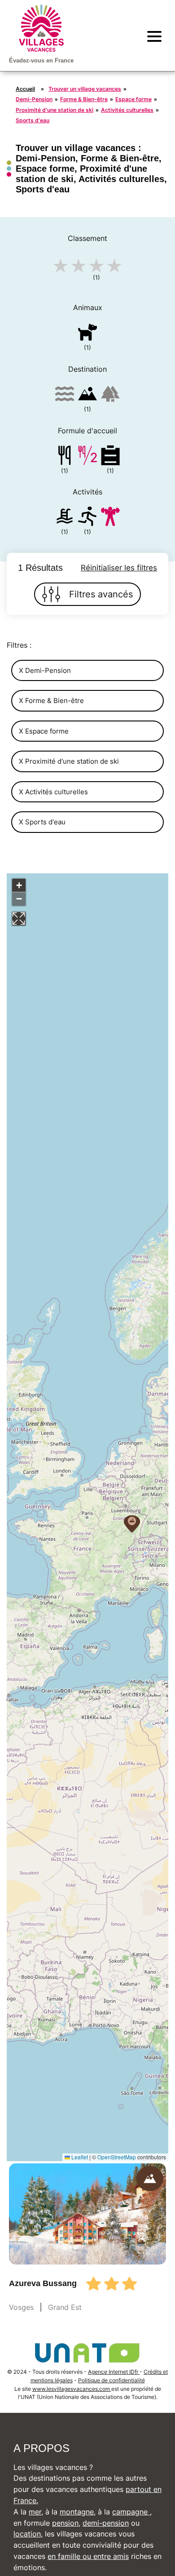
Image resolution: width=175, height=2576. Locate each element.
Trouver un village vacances (85, 89)
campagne (131, 2512)
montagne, (78, 2512)
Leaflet (79, 2157)
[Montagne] (87, 395)
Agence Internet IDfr (114, 2372)
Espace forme (133, 99)
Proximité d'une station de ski (55, 110)
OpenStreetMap (117, 2157)
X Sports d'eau (42, 822)
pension (65, 2523)
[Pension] (65, 457)
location (27, 2534)
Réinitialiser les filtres (119, 568)
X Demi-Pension (45, 670)
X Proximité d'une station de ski (69, 761)
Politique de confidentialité (112, 2380)
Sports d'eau (33, 120)
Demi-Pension (34, 99)
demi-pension (106, 2523)
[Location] (110, 457)
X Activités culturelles (53, 792)
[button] (132, 1524)
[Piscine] (65, 518)
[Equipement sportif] (87, 518)
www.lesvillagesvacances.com (72, 2389)
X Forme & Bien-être (51, 701)
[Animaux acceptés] (87, 334)
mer (35, 2512)
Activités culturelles (127, 110)
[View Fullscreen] (19, 919)
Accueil (25, 89)
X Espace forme (44, 731)
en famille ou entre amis (88, 2556)
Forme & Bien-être (84, 99)
